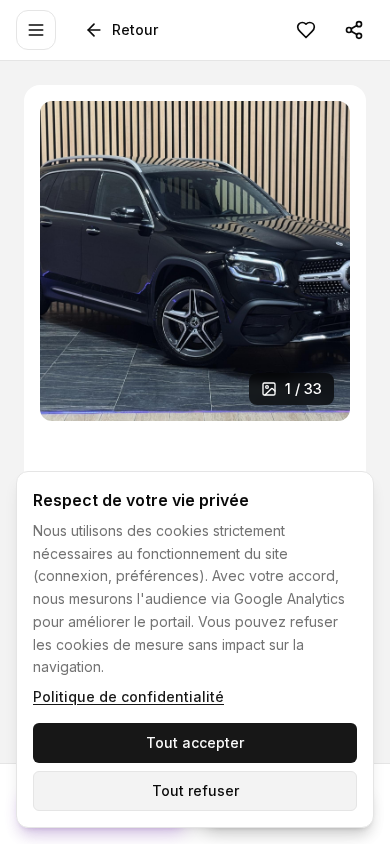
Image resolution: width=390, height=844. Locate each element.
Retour (135, 29)
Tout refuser (195, 790)
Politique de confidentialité (128, 696)
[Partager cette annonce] (354, 30)
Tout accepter (195, 742)
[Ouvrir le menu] (36, 30)
